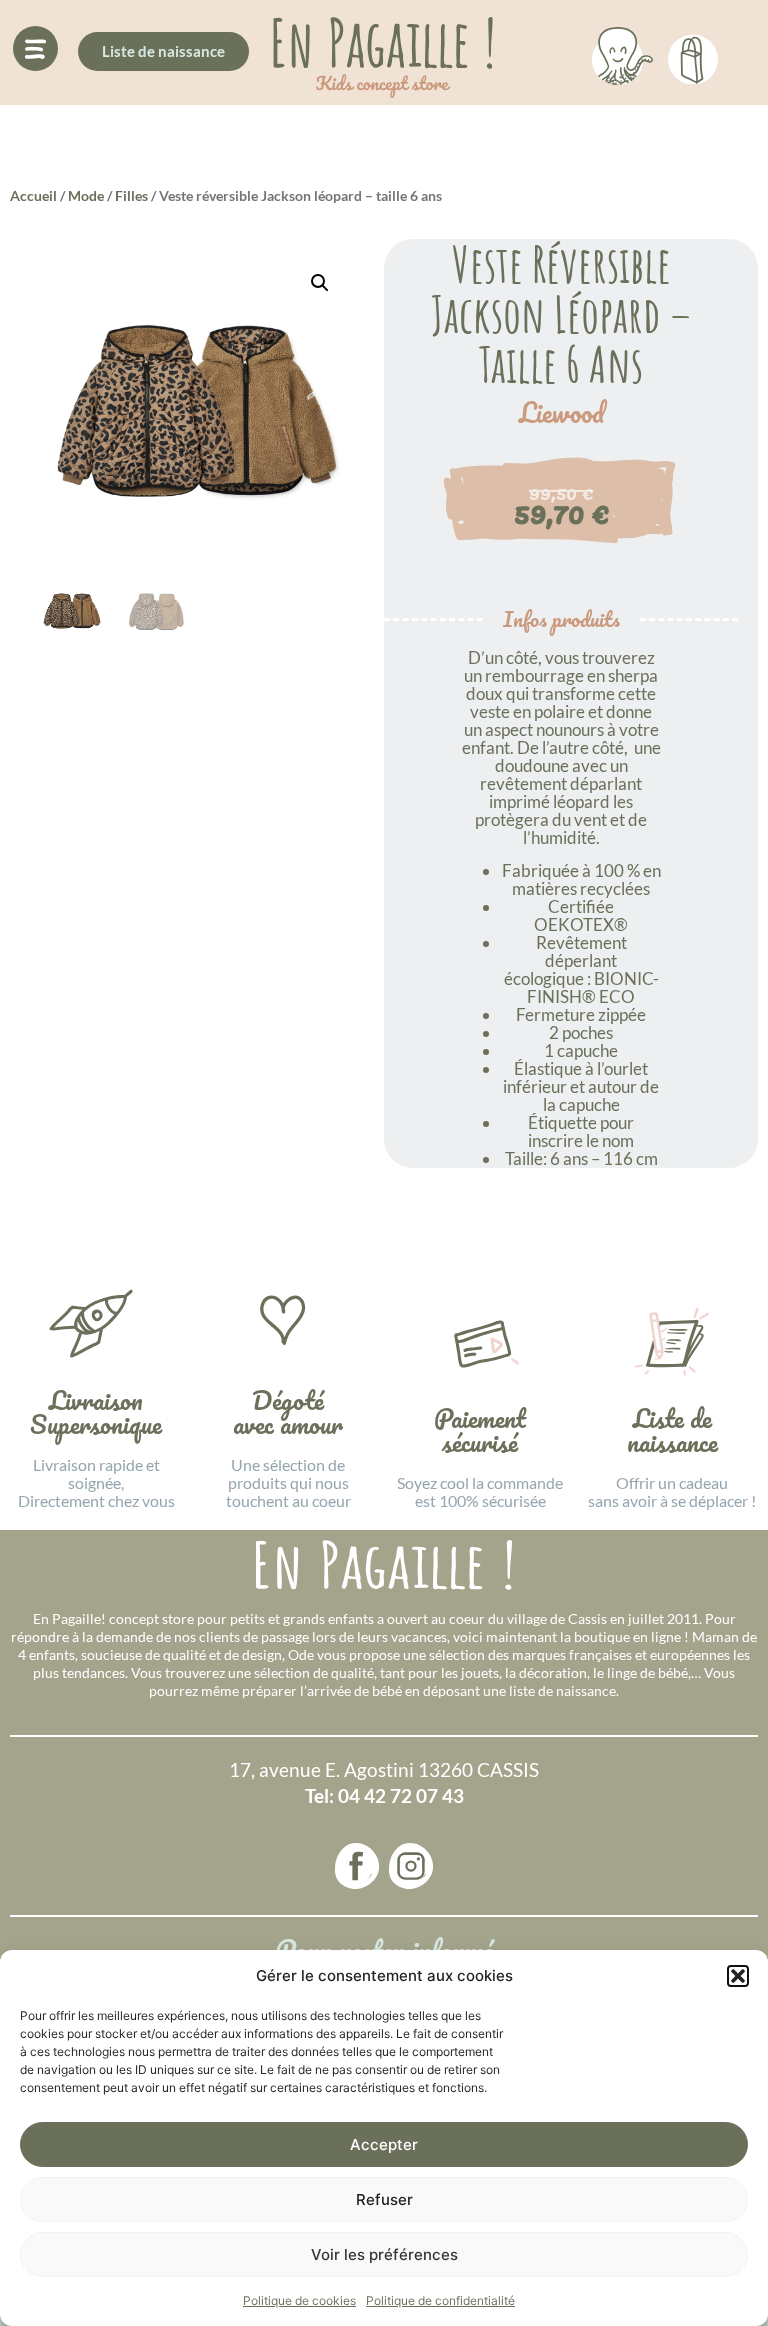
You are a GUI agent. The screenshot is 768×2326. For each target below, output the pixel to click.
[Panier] (693, 56)
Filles (131, 195)
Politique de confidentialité (440, 2300)
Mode (86, 195)
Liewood (561, 413)
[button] (738, 1976)
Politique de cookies (299, 2300)
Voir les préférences (384, 2254)
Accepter (384, 2144)
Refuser (384, 2199)
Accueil (33, 195)
